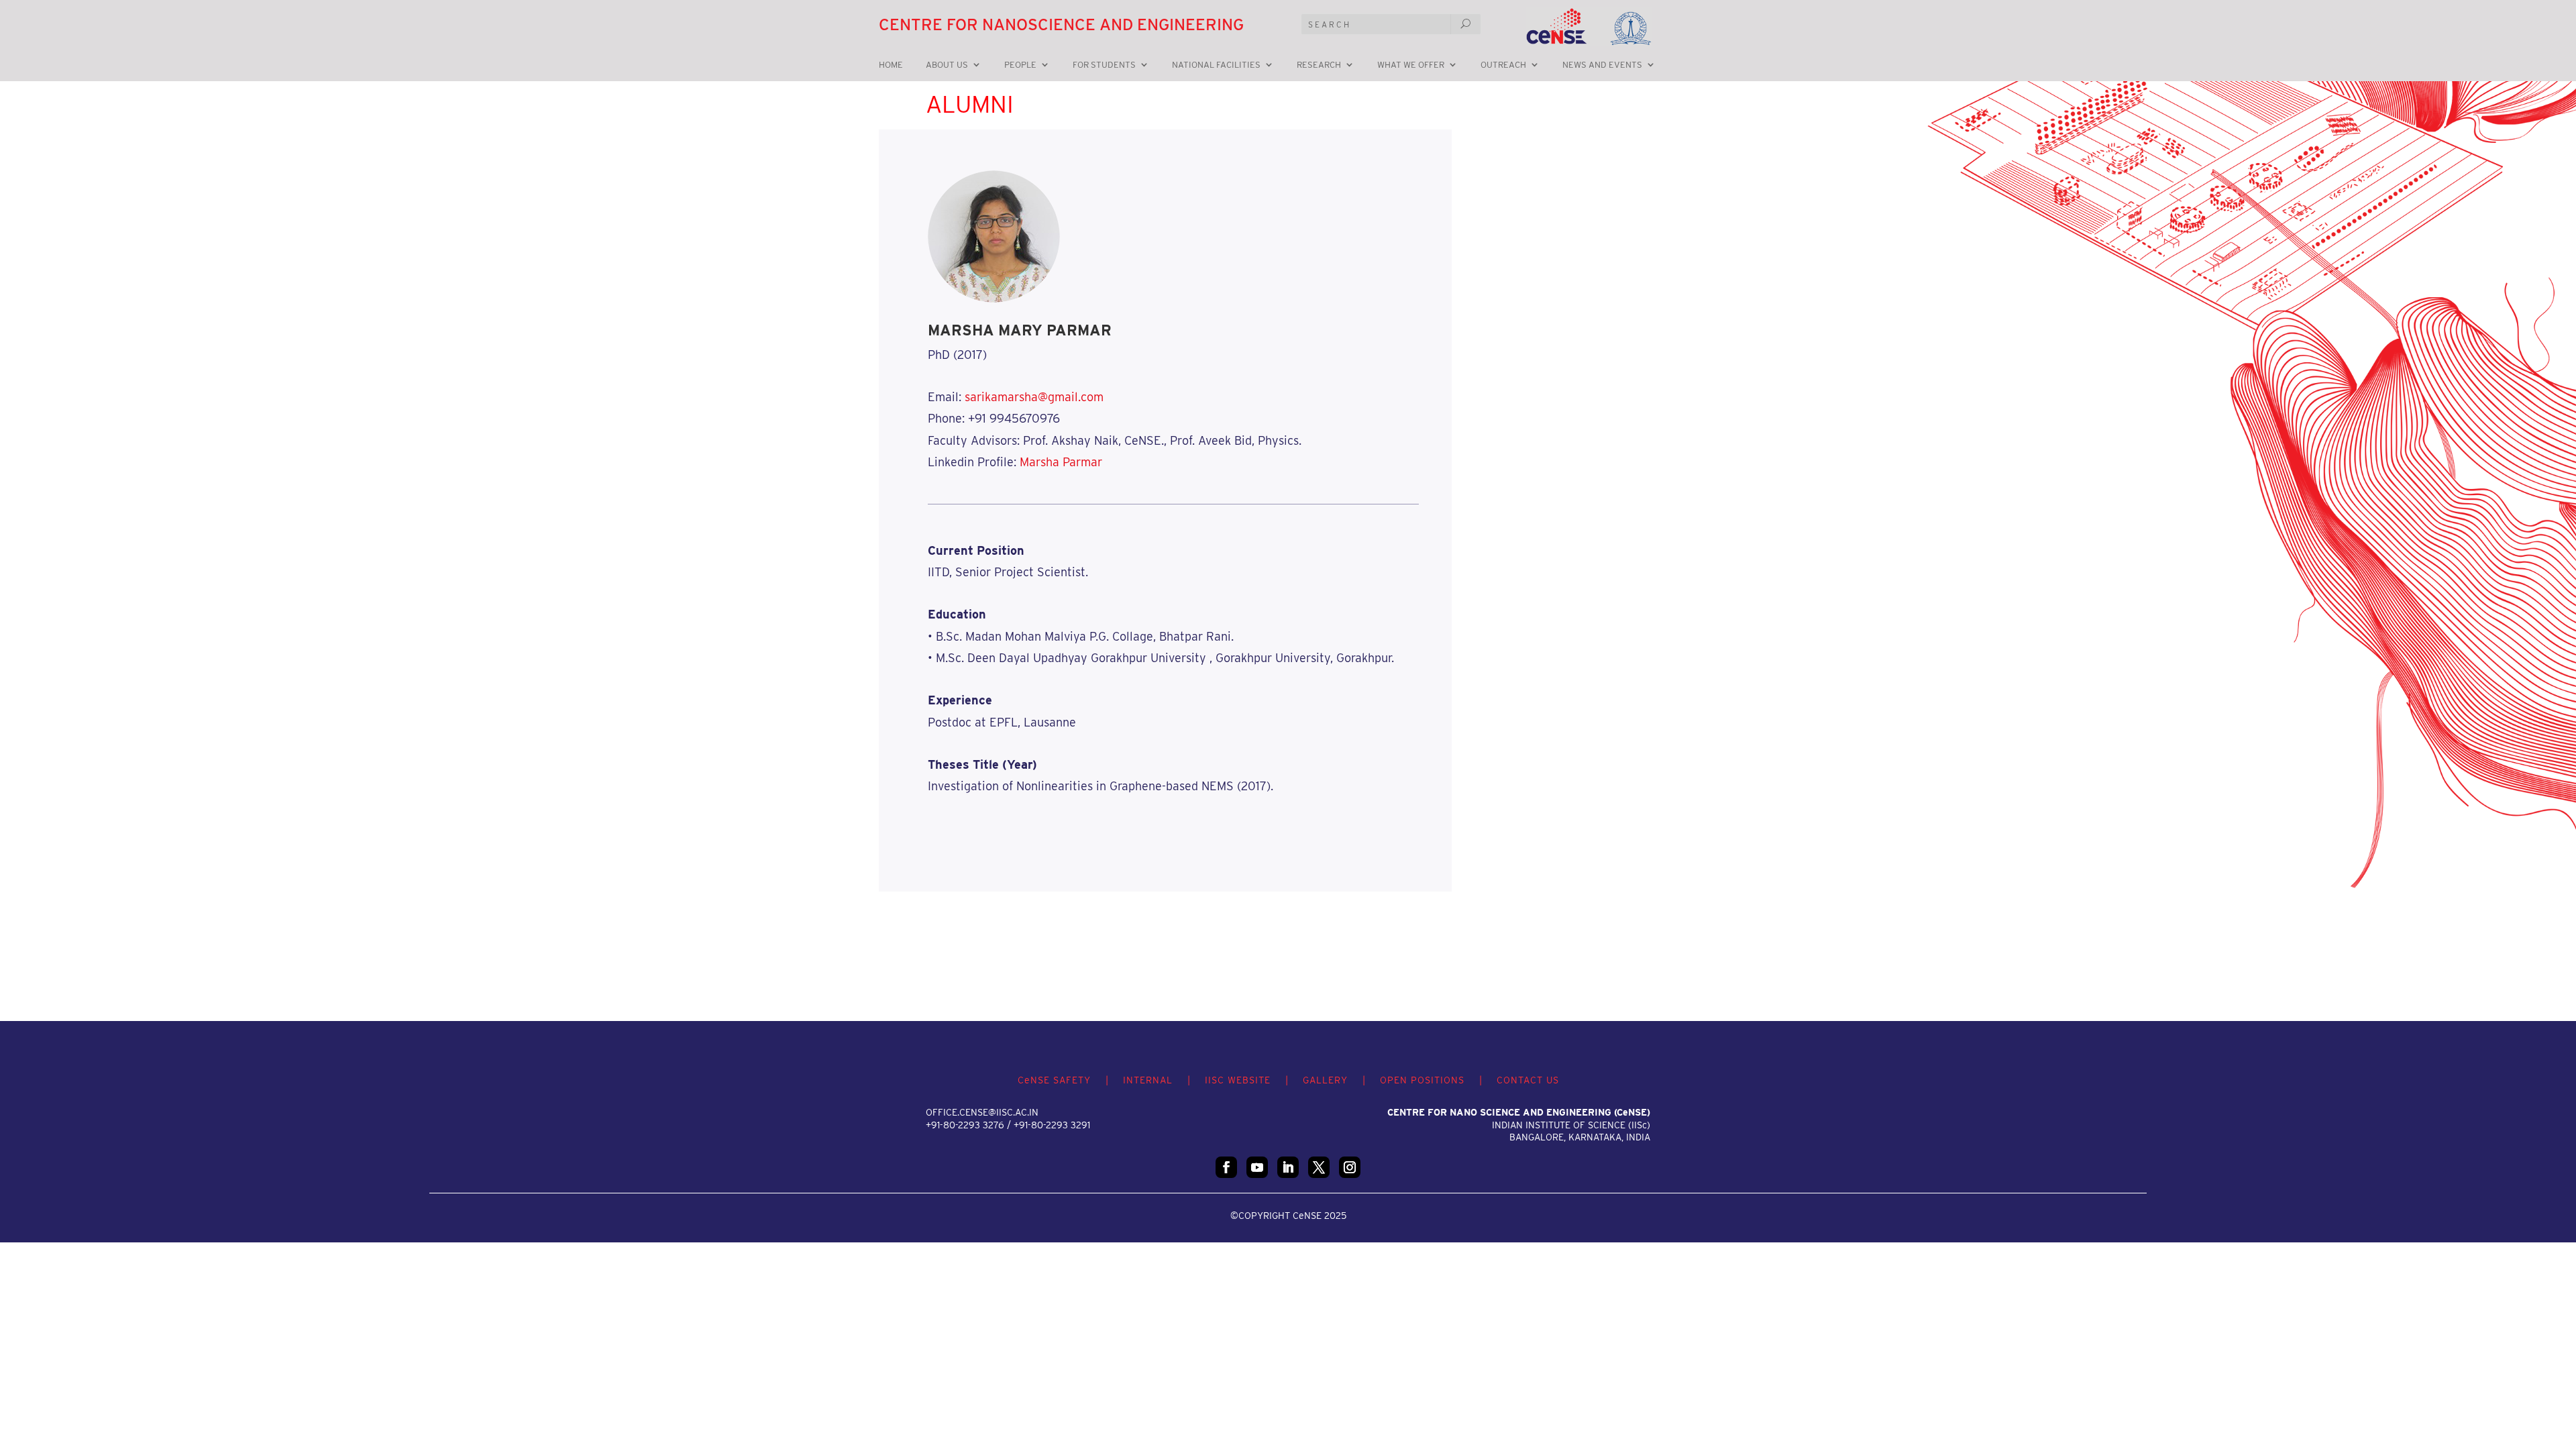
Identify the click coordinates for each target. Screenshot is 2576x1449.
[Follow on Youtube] (1257, 1167)
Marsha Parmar (1061, 462)
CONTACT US (1528, 1080)
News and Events (1602, 65)
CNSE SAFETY (1054, 1080)
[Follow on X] (1319, 1167)
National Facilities (1216, 65)
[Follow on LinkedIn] (1288, 1167)
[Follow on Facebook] (1226, 1167)
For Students (1104, 65)
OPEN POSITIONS (1422, 1080)
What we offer (1411, 65)
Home (891, 65)
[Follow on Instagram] (1350, 1167)
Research (1319, 65)
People (1020, 65)
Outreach (1503, 65)
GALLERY (1325, 1080)
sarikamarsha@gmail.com (1034, 397)
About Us (947, 65)
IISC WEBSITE (1238, 1080)
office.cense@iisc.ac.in (982, 1112)
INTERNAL (1148, 1080)
